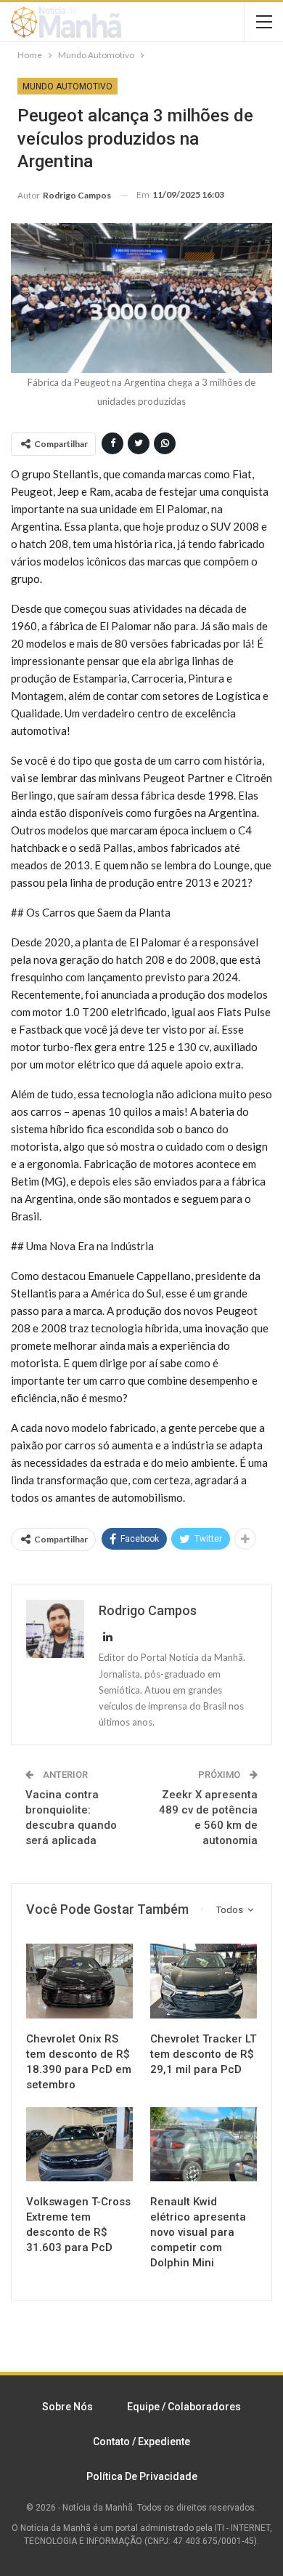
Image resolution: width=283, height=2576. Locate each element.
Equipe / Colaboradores (184, 2407)
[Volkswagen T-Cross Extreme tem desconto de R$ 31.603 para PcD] (79, 2145)
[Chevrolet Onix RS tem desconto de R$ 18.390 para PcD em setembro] (79, 1981)
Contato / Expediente (141, 2442)
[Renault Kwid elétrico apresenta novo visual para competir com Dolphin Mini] (204, 2145)
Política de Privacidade (142, 2476)
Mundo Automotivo (67, 86)
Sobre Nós (67, 2407)
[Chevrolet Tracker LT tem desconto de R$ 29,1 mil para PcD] (204, 1981)
